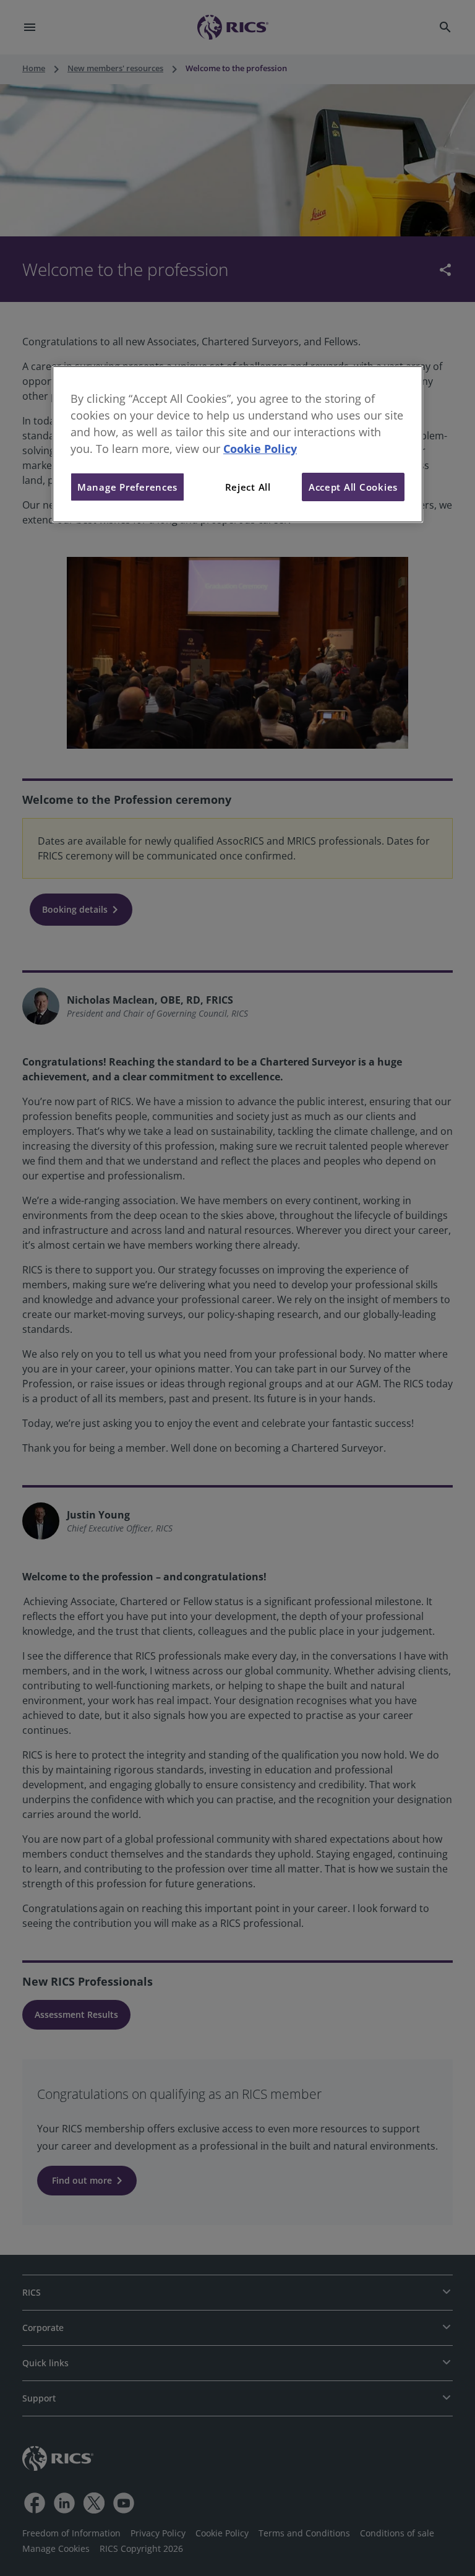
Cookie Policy (260, 449)
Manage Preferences (127, 487)
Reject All (248, 487)
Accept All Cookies (353, 487)
